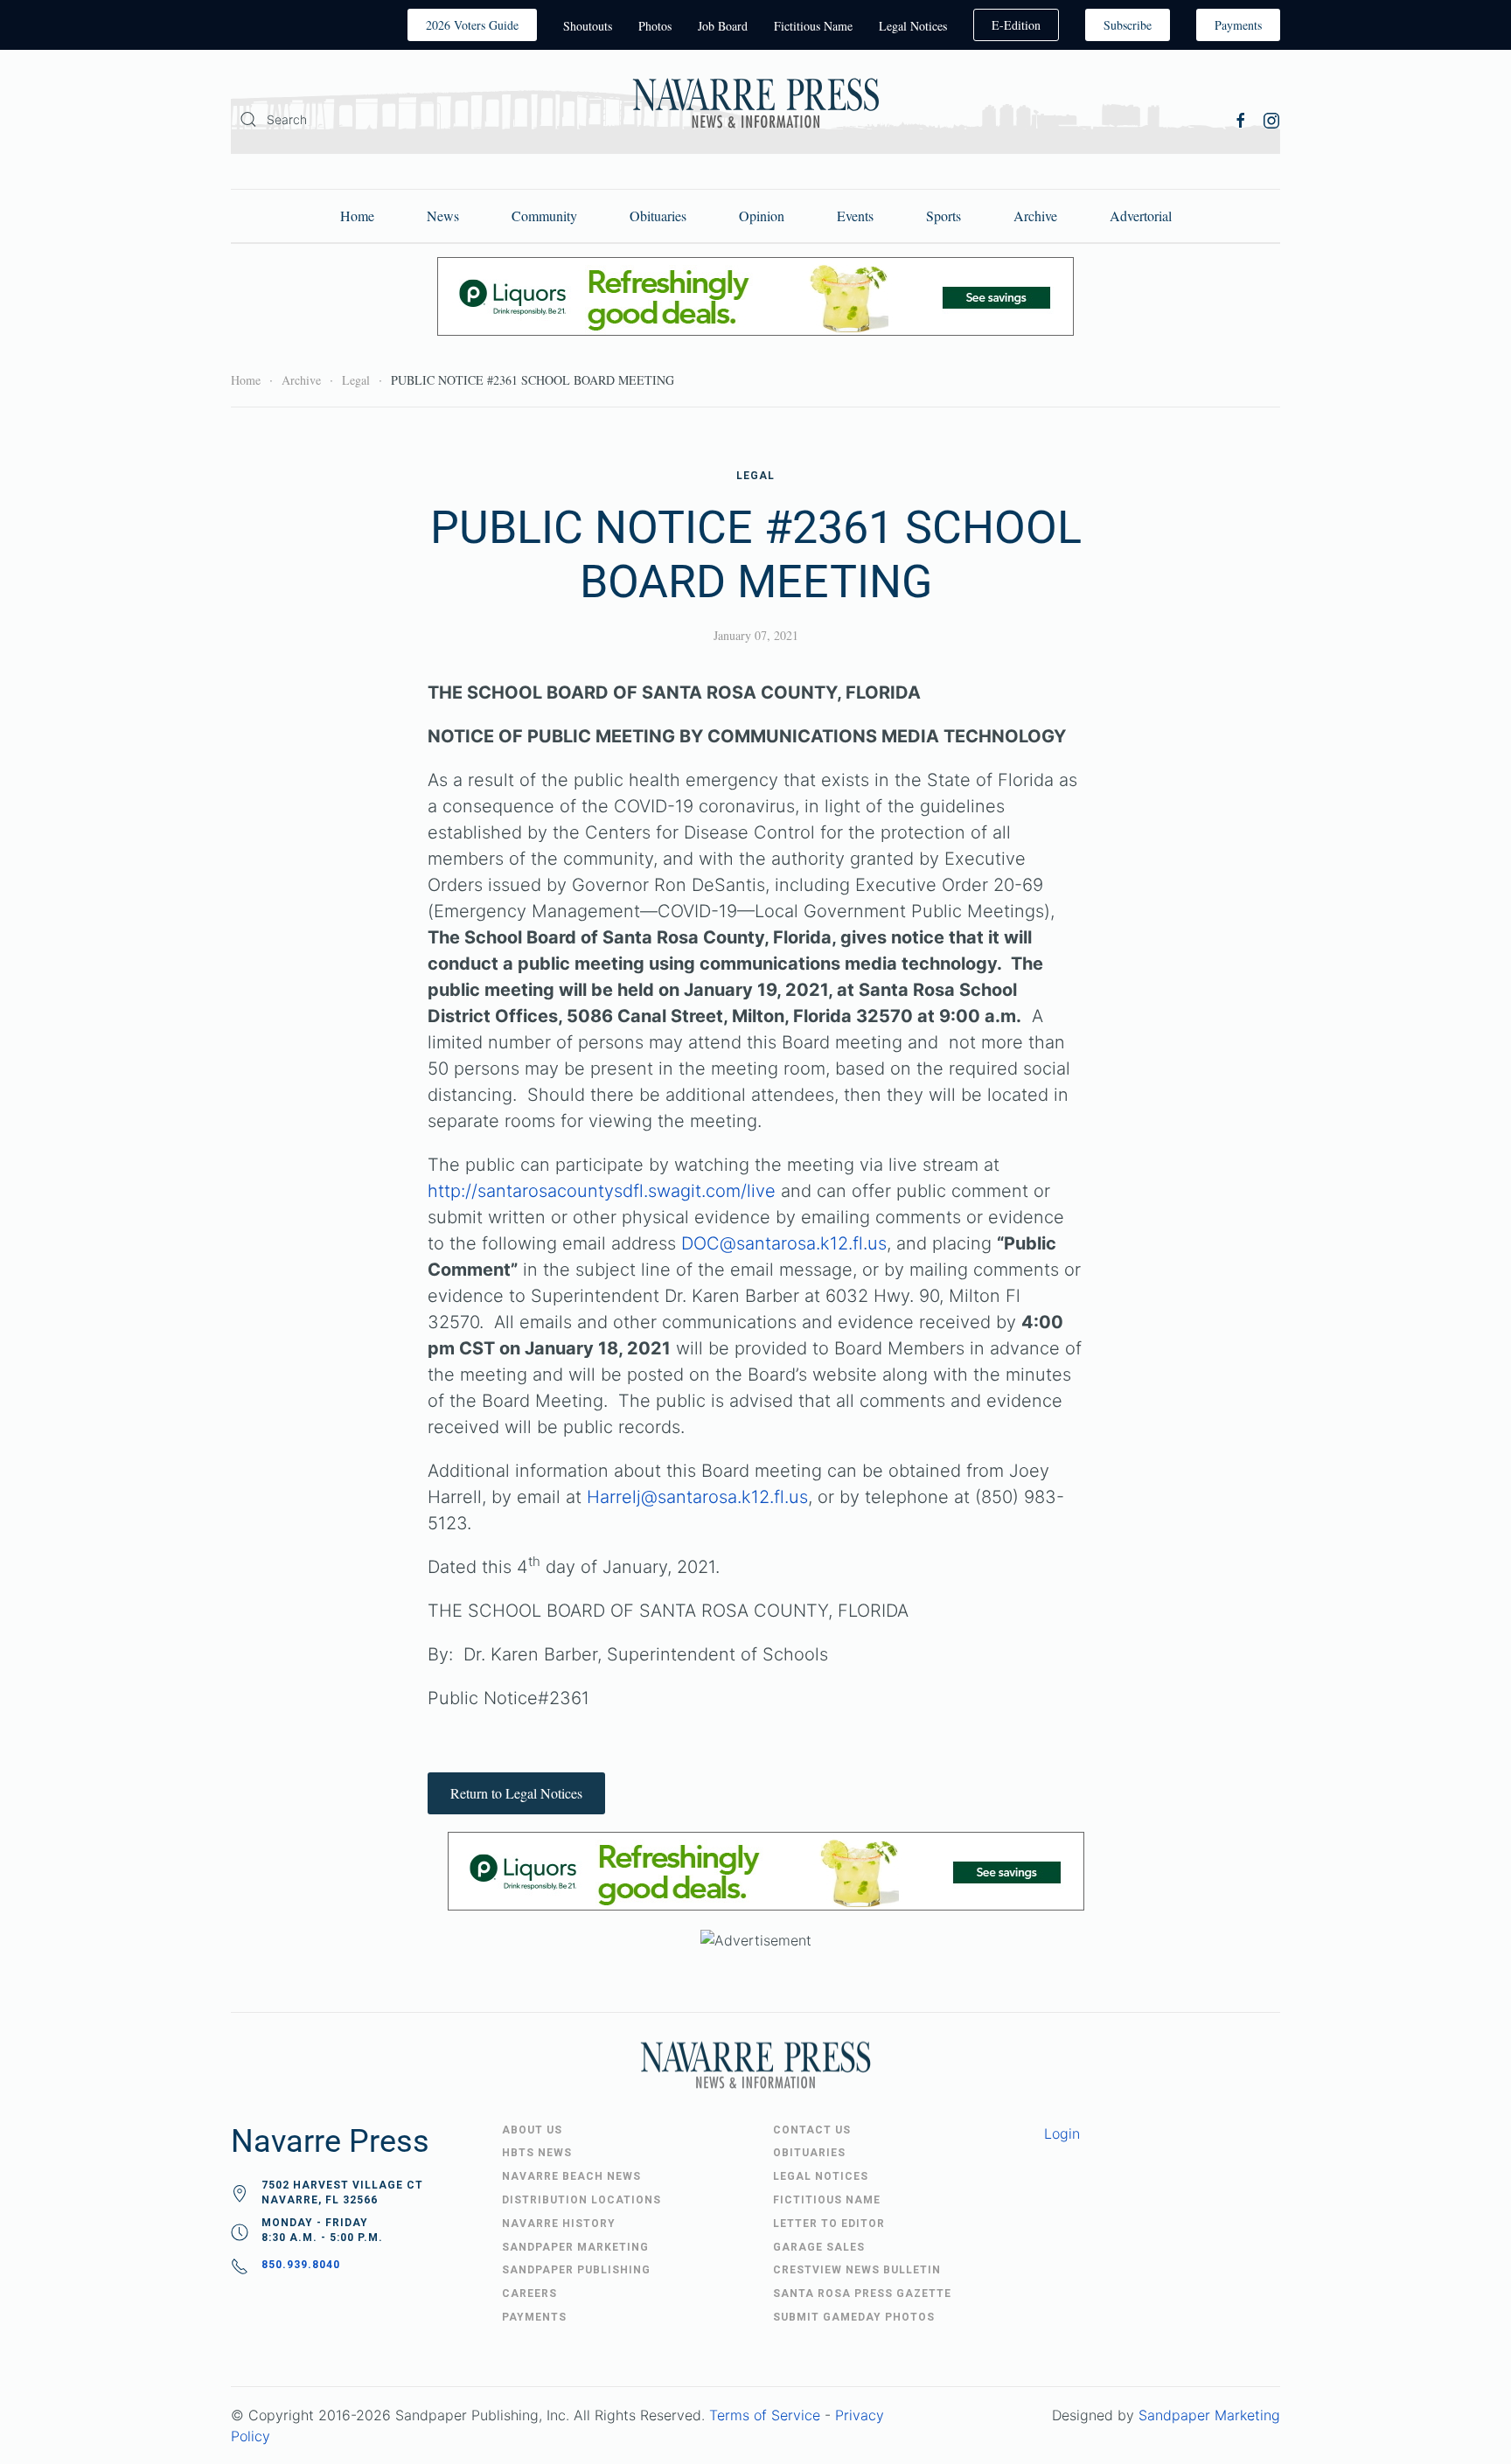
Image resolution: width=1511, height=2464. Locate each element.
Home (357, 216)
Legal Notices (913, 26)
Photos (655, 26)
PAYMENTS (534, 2317)
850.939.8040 (301, 2265)
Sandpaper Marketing (1209, 2415)
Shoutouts (588, 26)
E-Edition (1016, 25)
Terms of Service (765, 2415)
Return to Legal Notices (516, 1793)
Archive (1035, 216)
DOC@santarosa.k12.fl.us (784, 1243)
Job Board (723, 26)
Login (1062, 2133)
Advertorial (1141, 216)
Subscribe (1128, 25)
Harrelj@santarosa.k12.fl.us (697, 1497)
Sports (944, 216)
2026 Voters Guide (472, 25)
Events (855, 216)
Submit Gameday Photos (854, 2317)
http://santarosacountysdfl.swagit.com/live (602, 1191)
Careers (529, 2293)
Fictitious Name (813, 26)
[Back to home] (755, 106)
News (443, 216)
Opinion (762, 216)
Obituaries (658, 216)
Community (544, 216)
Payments (1238, 25)
